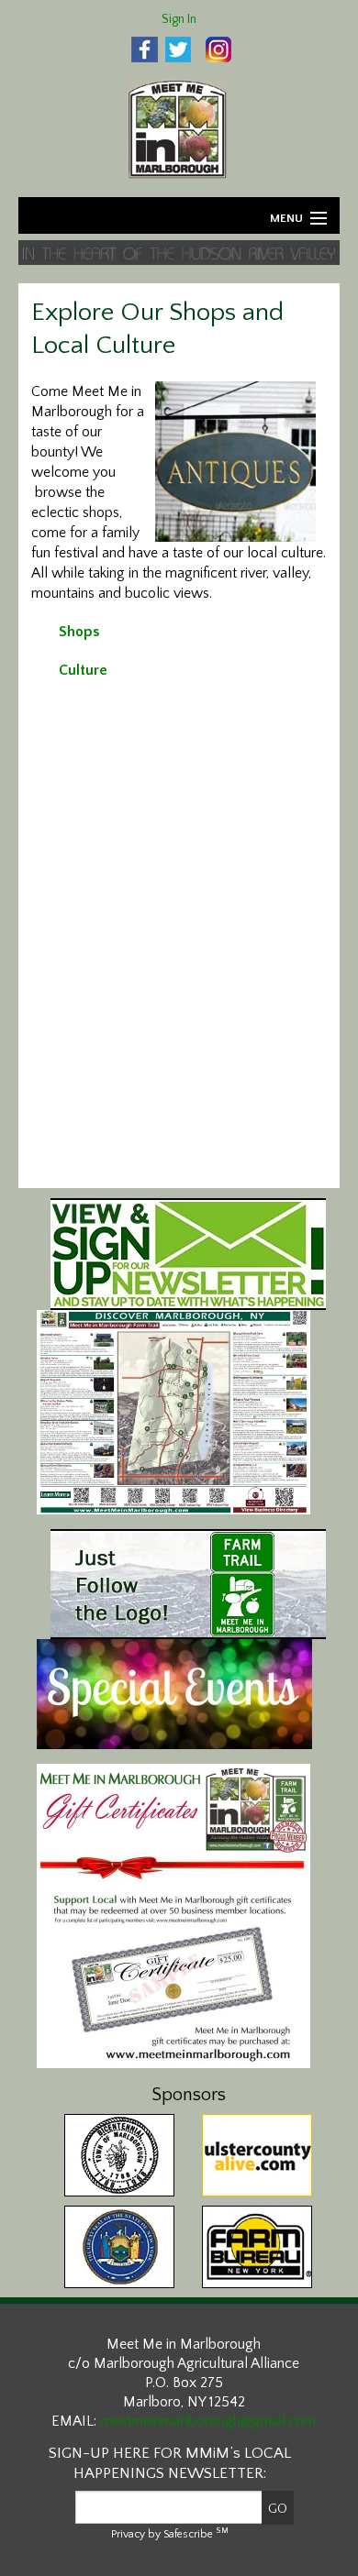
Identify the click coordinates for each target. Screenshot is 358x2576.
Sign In (179, 19)
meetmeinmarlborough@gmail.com (208, 2421)
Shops (79, 632)
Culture (83, 670)
